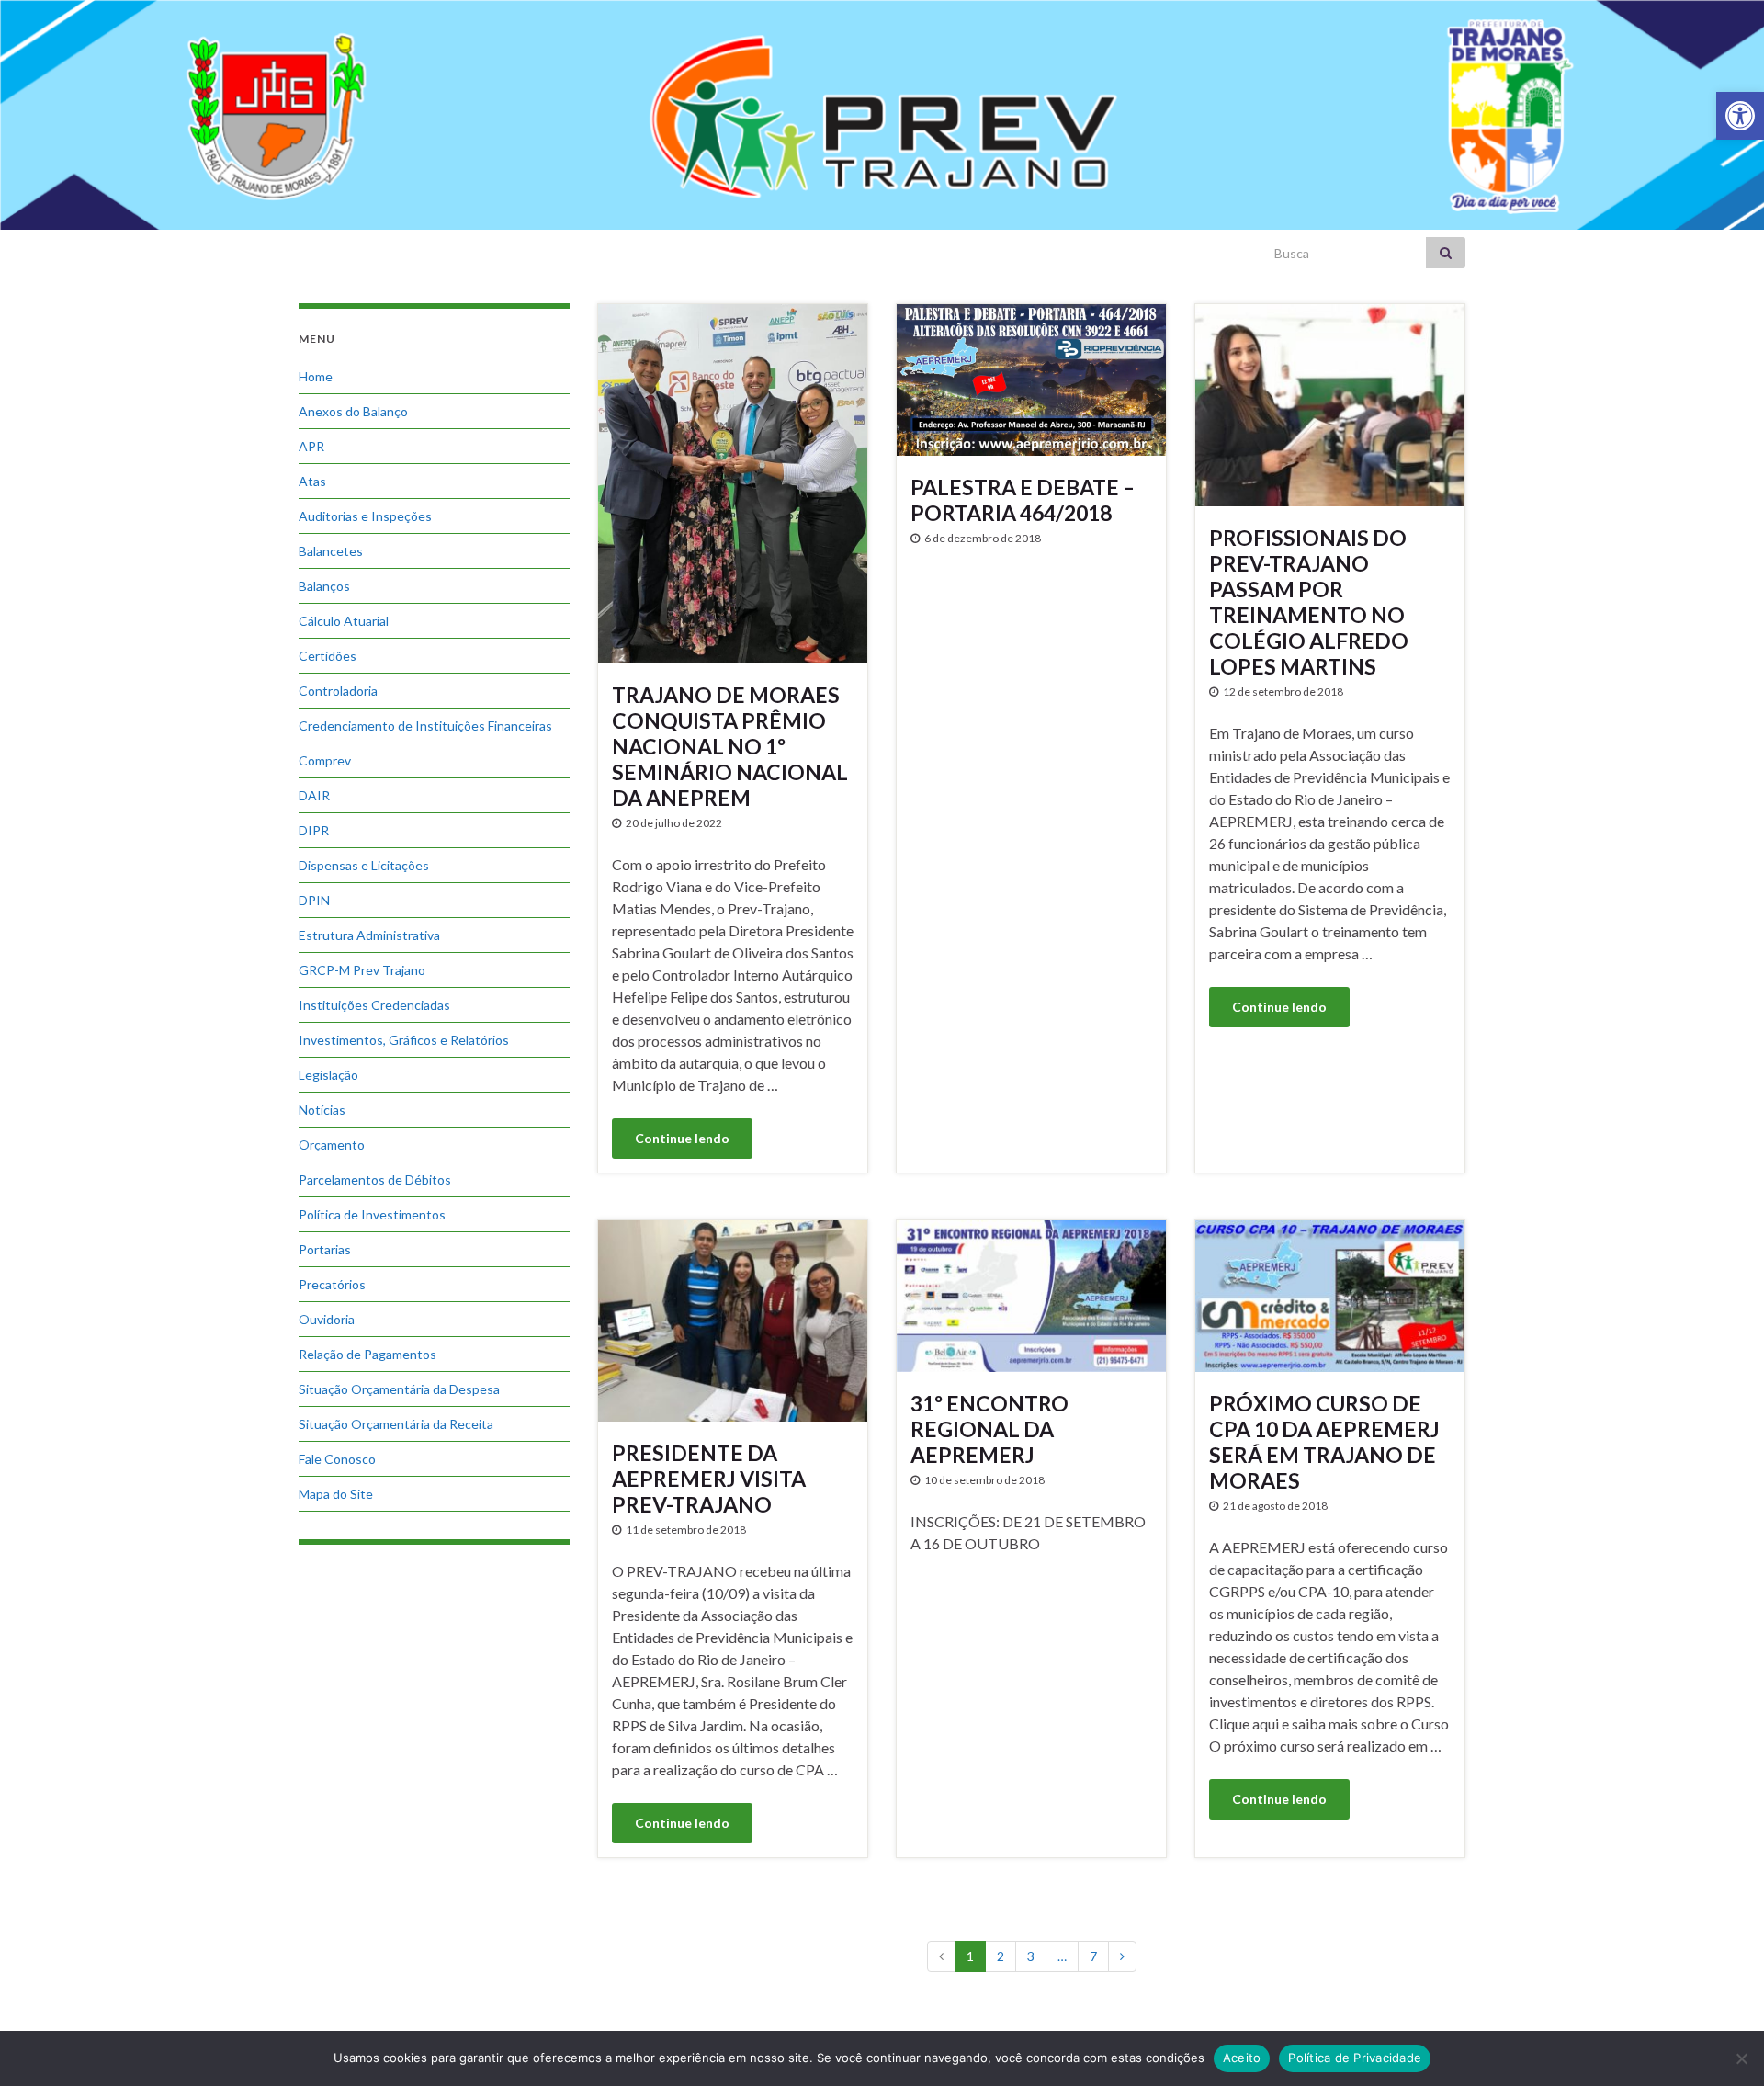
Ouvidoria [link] (327, 1319)
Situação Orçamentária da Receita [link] (396, 1424)
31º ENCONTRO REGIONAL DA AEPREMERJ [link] (989, 1429)
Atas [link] (312, 481)
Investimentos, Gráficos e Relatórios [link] (404, 1040)
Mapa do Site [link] (336, 1494)
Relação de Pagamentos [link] (367, 1354)
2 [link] (1001, 1956)
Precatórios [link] (332, 1284)
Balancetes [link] (331, 551)
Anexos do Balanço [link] (353, 411)
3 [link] (1031, 1956)
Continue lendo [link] (682, 1138)
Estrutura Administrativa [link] (369, 935)
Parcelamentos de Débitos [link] (375, 1179)
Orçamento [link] (332, 1145)
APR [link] (311, 446)
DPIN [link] (314, 900)
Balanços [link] (324, 586)
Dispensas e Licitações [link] (364, 865)
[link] (1740, 116)
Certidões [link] (328, 656)
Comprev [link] (325, 760)
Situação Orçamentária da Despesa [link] (399, 1389)
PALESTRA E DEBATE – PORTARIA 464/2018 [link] (1023, 500)
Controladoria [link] (338, 691)
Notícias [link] (322, 1110)
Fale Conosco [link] (337, 1459)
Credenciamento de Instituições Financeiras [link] (425, 726)
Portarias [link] (325, 1249)
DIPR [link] (314, 830)
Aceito (1242, 2058)
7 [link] (1093, 1956)
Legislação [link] (328, 1075)
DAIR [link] (314, 795)
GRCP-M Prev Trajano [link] (362, 970)
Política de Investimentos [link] (372, 1214)
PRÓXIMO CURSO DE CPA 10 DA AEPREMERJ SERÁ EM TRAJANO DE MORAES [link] (1324, 1442)
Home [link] (316, 376)
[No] (1741, 2058)
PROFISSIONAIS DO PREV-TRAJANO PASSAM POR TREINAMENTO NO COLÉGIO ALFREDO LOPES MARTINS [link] (1309, 602)
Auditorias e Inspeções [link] (365, 516)
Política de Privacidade (1355, 2058)
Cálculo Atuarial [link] (344, 621)
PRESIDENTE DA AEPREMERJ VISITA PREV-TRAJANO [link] (709, 1479)
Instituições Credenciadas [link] (374, 1005)
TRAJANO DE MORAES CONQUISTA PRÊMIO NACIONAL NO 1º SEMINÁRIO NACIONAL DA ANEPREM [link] (730, 746)
